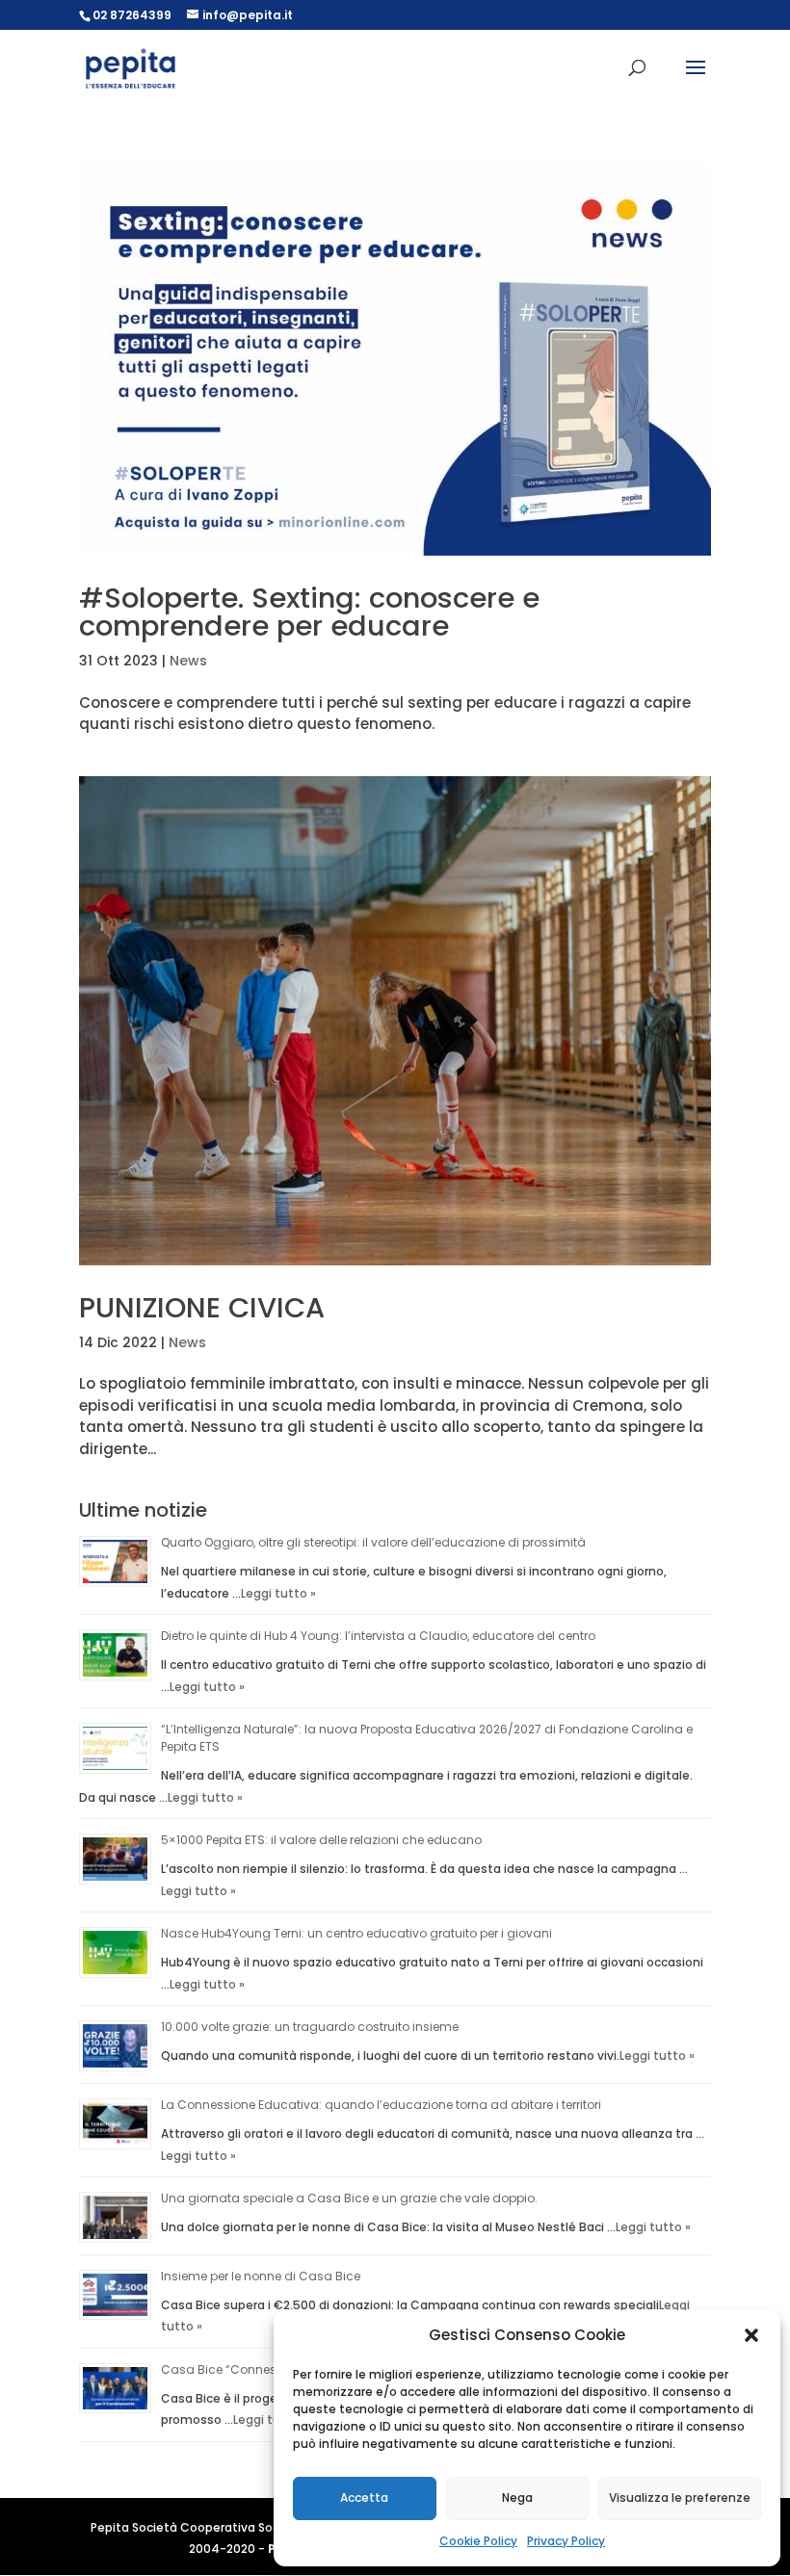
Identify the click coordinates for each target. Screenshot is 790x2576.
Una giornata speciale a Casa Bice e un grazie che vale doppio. (349, 2198)
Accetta (364, 2498)
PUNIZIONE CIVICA (202, 1308)
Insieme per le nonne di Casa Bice (261, 2276)
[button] (751, 2335)
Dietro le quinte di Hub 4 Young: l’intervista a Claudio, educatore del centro (378, 1636)
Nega (517, 2498)
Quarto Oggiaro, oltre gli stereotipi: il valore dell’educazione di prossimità (373, 1542)
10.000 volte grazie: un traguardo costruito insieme (310, 2027)
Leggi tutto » (278, 1593)
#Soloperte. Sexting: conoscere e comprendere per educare (309, 612)
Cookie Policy (478, 2541)
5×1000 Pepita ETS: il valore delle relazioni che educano (321, 1840)
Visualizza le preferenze (680, 2498)
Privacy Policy (566, 2541)
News (188, 661)
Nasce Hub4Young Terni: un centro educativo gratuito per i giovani (356, 1933)
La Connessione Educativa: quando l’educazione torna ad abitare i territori (381, 2105)
